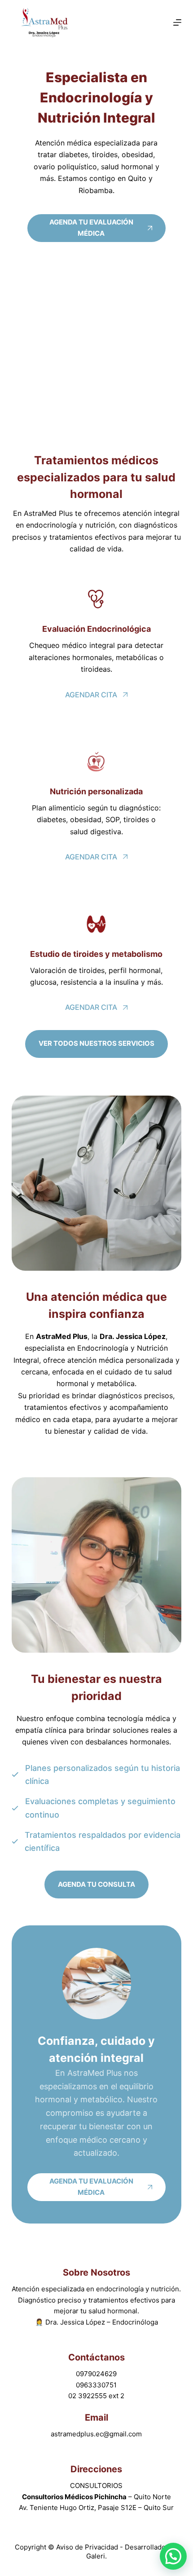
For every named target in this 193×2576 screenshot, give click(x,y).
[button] (173, 2556)
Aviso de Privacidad (88, 2547)
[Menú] (177, 22)
